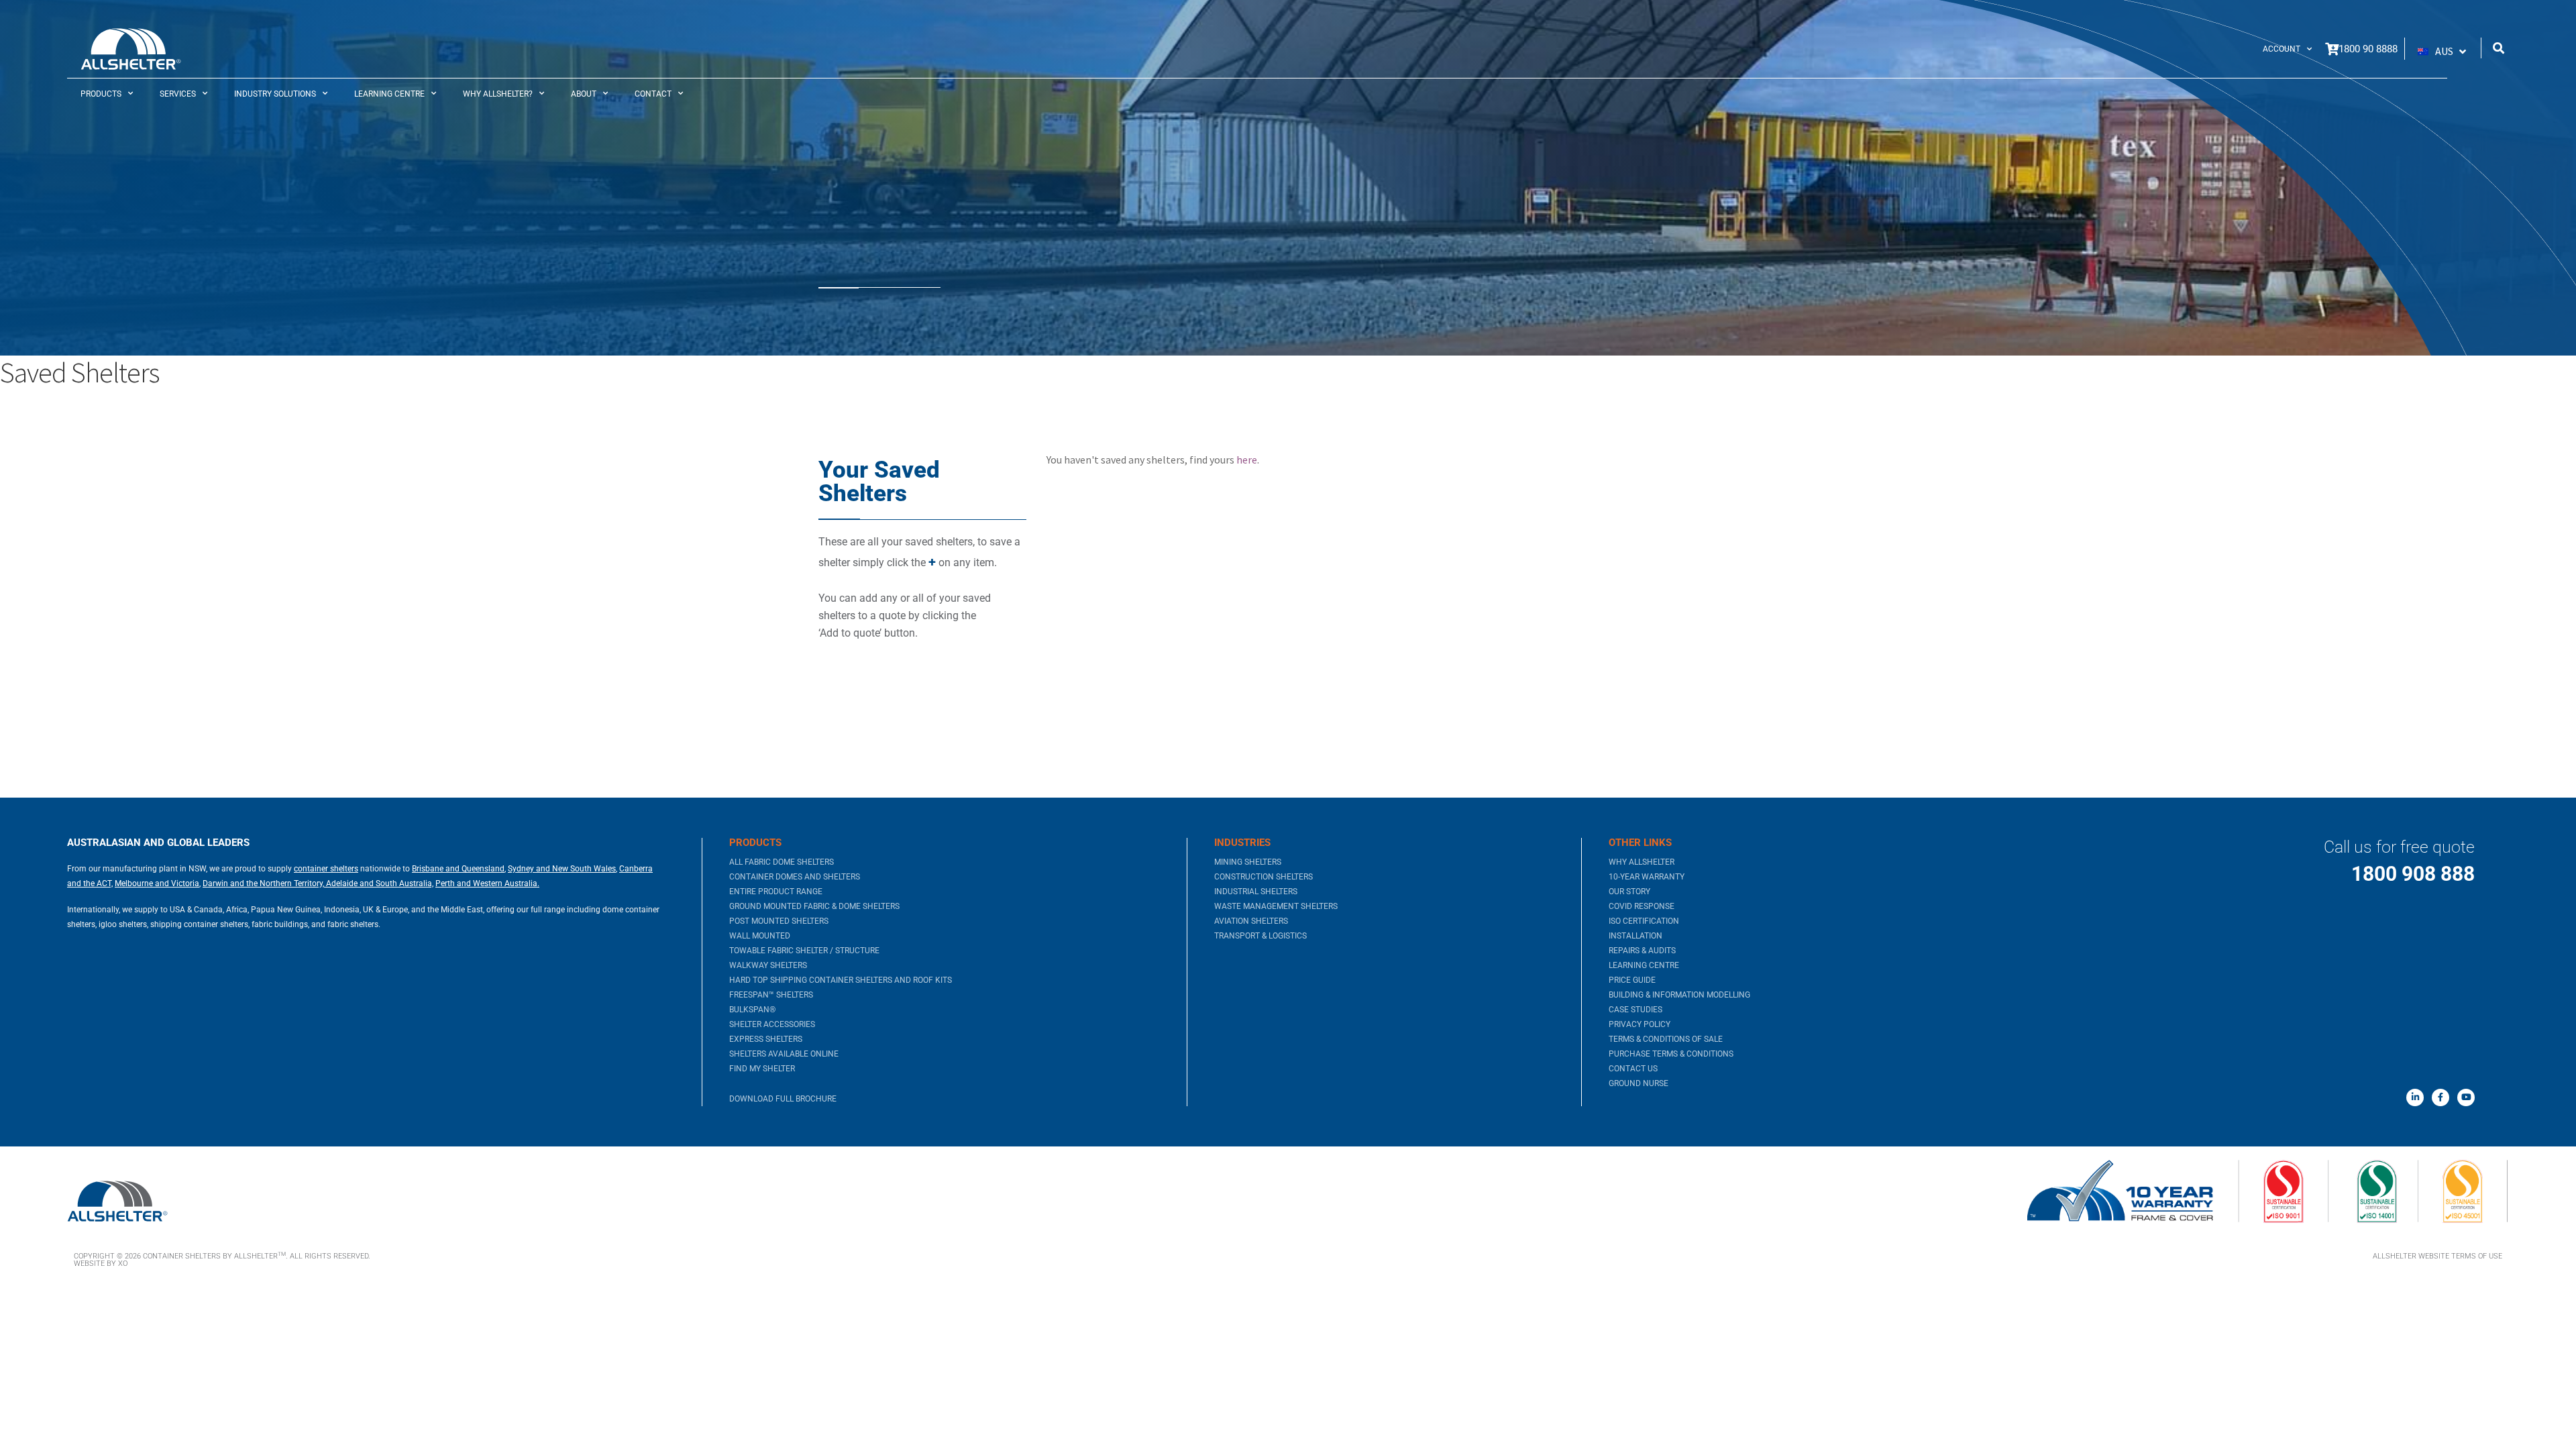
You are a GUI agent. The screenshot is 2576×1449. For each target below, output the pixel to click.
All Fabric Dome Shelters (782, 862)
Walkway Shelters (768, 965)
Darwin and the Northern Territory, (263, 883)
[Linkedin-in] (2415, 1097)
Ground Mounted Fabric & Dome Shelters (814, 906)
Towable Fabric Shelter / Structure (804, 951)
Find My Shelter (762, 1069)
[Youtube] (2466, 1097)
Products (101, 94)
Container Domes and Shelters (795, 877)
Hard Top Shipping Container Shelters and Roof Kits (841, 980)
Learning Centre (389, 94)
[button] (2443, 52)
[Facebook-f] (2440, 1097)
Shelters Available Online (784, 1054)
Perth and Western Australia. (487, 883)
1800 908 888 (2413, 874)
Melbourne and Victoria (157, 883)
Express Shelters (766, 1039)
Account (2282, 49)
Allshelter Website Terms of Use (2437, 1256)
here (1247, 460)
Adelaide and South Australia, (379, 883)
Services (178, 94)
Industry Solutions (275, 94)
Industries (1242, 843)
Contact (653, 94)
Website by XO (101, 1264)
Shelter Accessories (772, 1024)
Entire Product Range (776, 892)
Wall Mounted (760, 936)
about (584, 94)
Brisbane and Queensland (458, 869)
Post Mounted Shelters (779, 921)
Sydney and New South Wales (562, 869)
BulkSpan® (752, 1010)
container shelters (326, 869)
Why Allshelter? (498, 94)
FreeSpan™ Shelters (771, 995)
